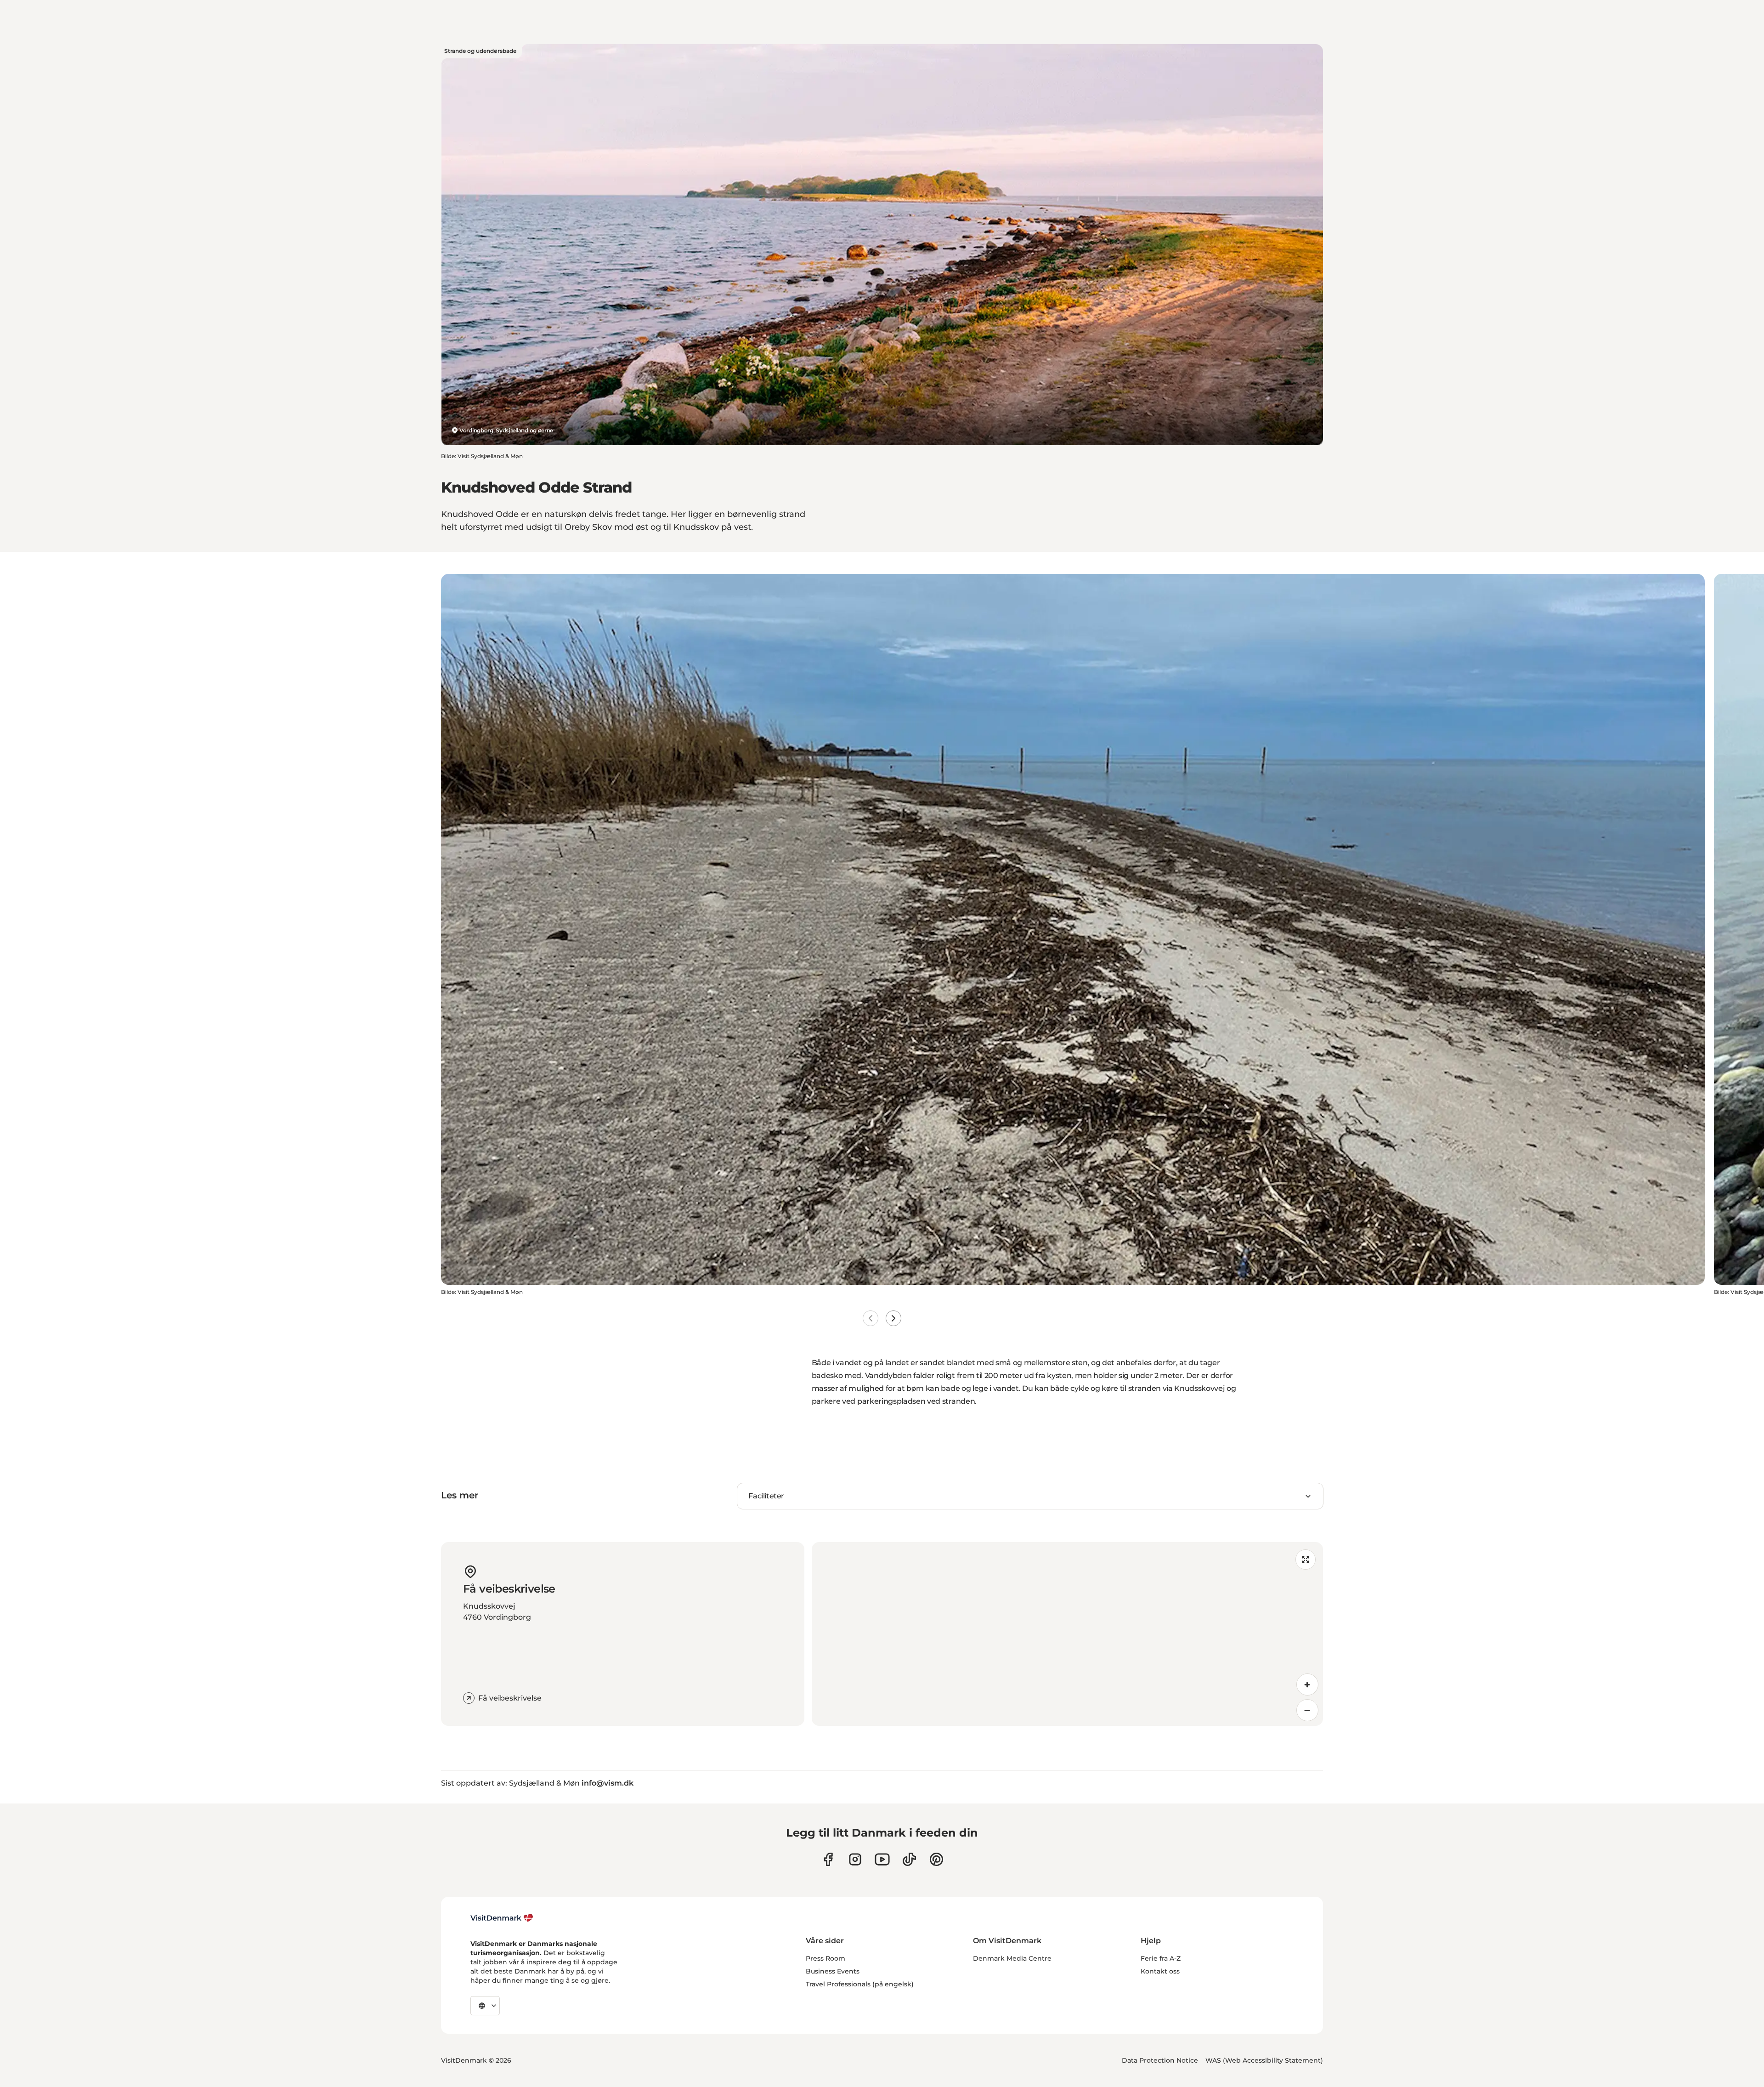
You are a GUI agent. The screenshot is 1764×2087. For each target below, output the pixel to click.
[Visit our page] (855, 1859)
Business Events (833, 1971)
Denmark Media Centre (1012, 1958)
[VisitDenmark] (502, 1918)
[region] (1067, 1634)
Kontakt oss (1160, 1971)
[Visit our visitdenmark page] (882, 1859)
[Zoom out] (1307, 1710)
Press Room (825, 1958)
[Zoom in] (1307, 1684)
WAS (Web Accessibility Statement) (1264, 2060)
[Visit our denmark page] (828, 1859)
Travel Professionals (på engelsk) (860, 1984)
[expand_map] (1306, 1560)
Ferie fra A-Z (1161, 1958)
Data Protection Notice (1160, 2060)
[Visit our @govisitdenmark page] (909, 1859)
